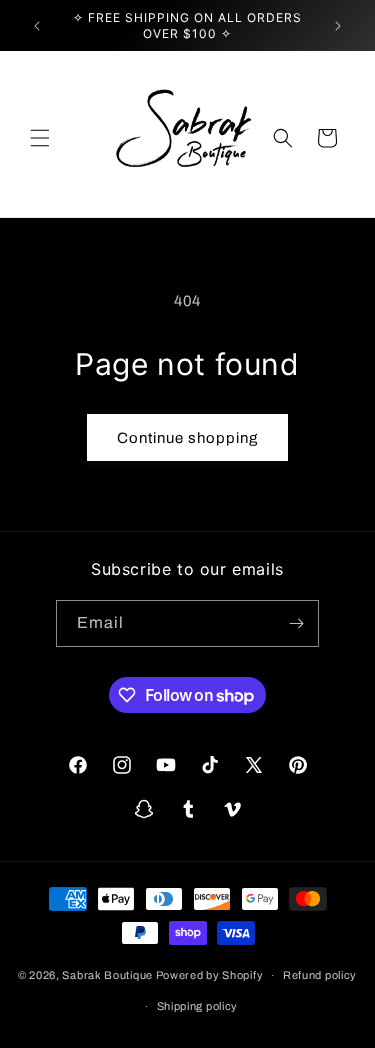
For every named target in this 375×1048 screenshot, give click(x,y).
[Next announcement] (338, 26)
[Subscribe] (296, 623)
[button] (40, 138)
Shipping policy (198, 1006)
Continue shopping (187, 438)
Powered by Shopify (210, 975)
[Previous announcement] (37, 26)
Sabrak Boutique (107, 975)
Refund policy (320, 975)
